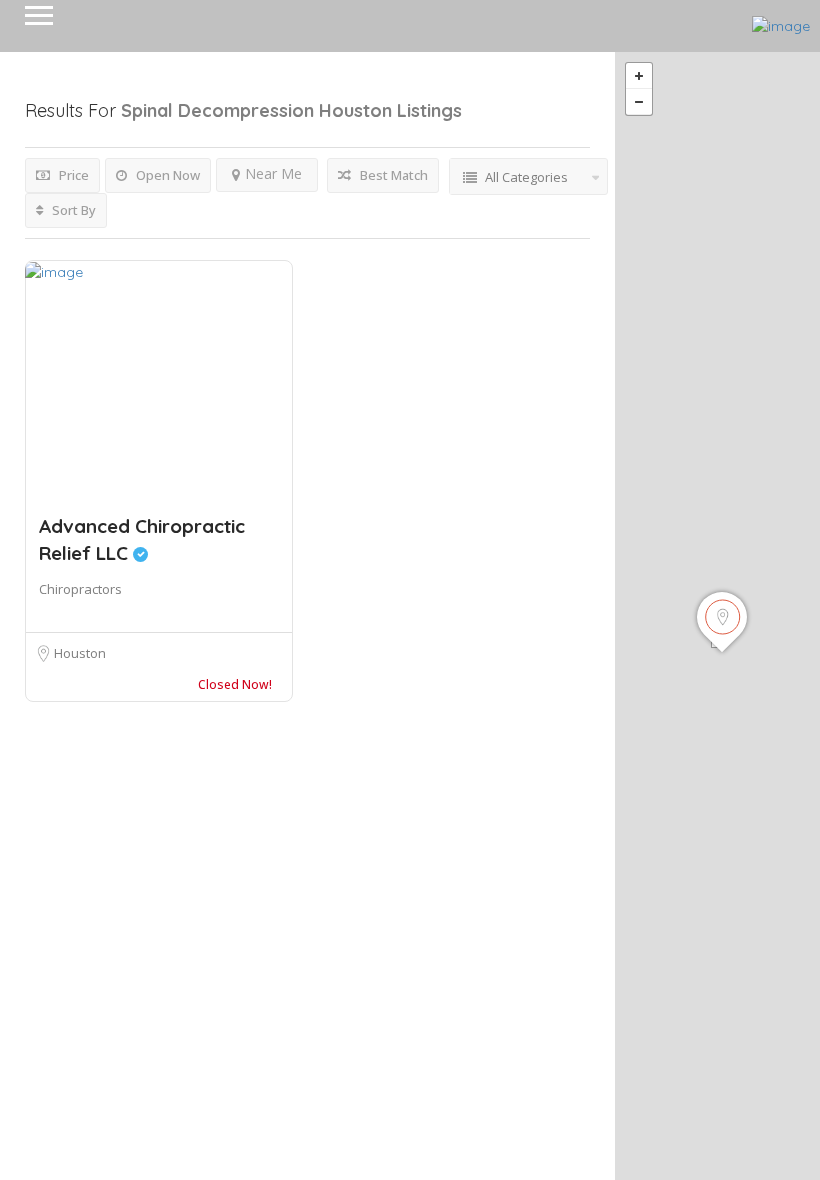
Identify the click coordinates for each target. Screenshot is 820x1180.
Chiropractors (80, 589)
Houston (80, 653)
